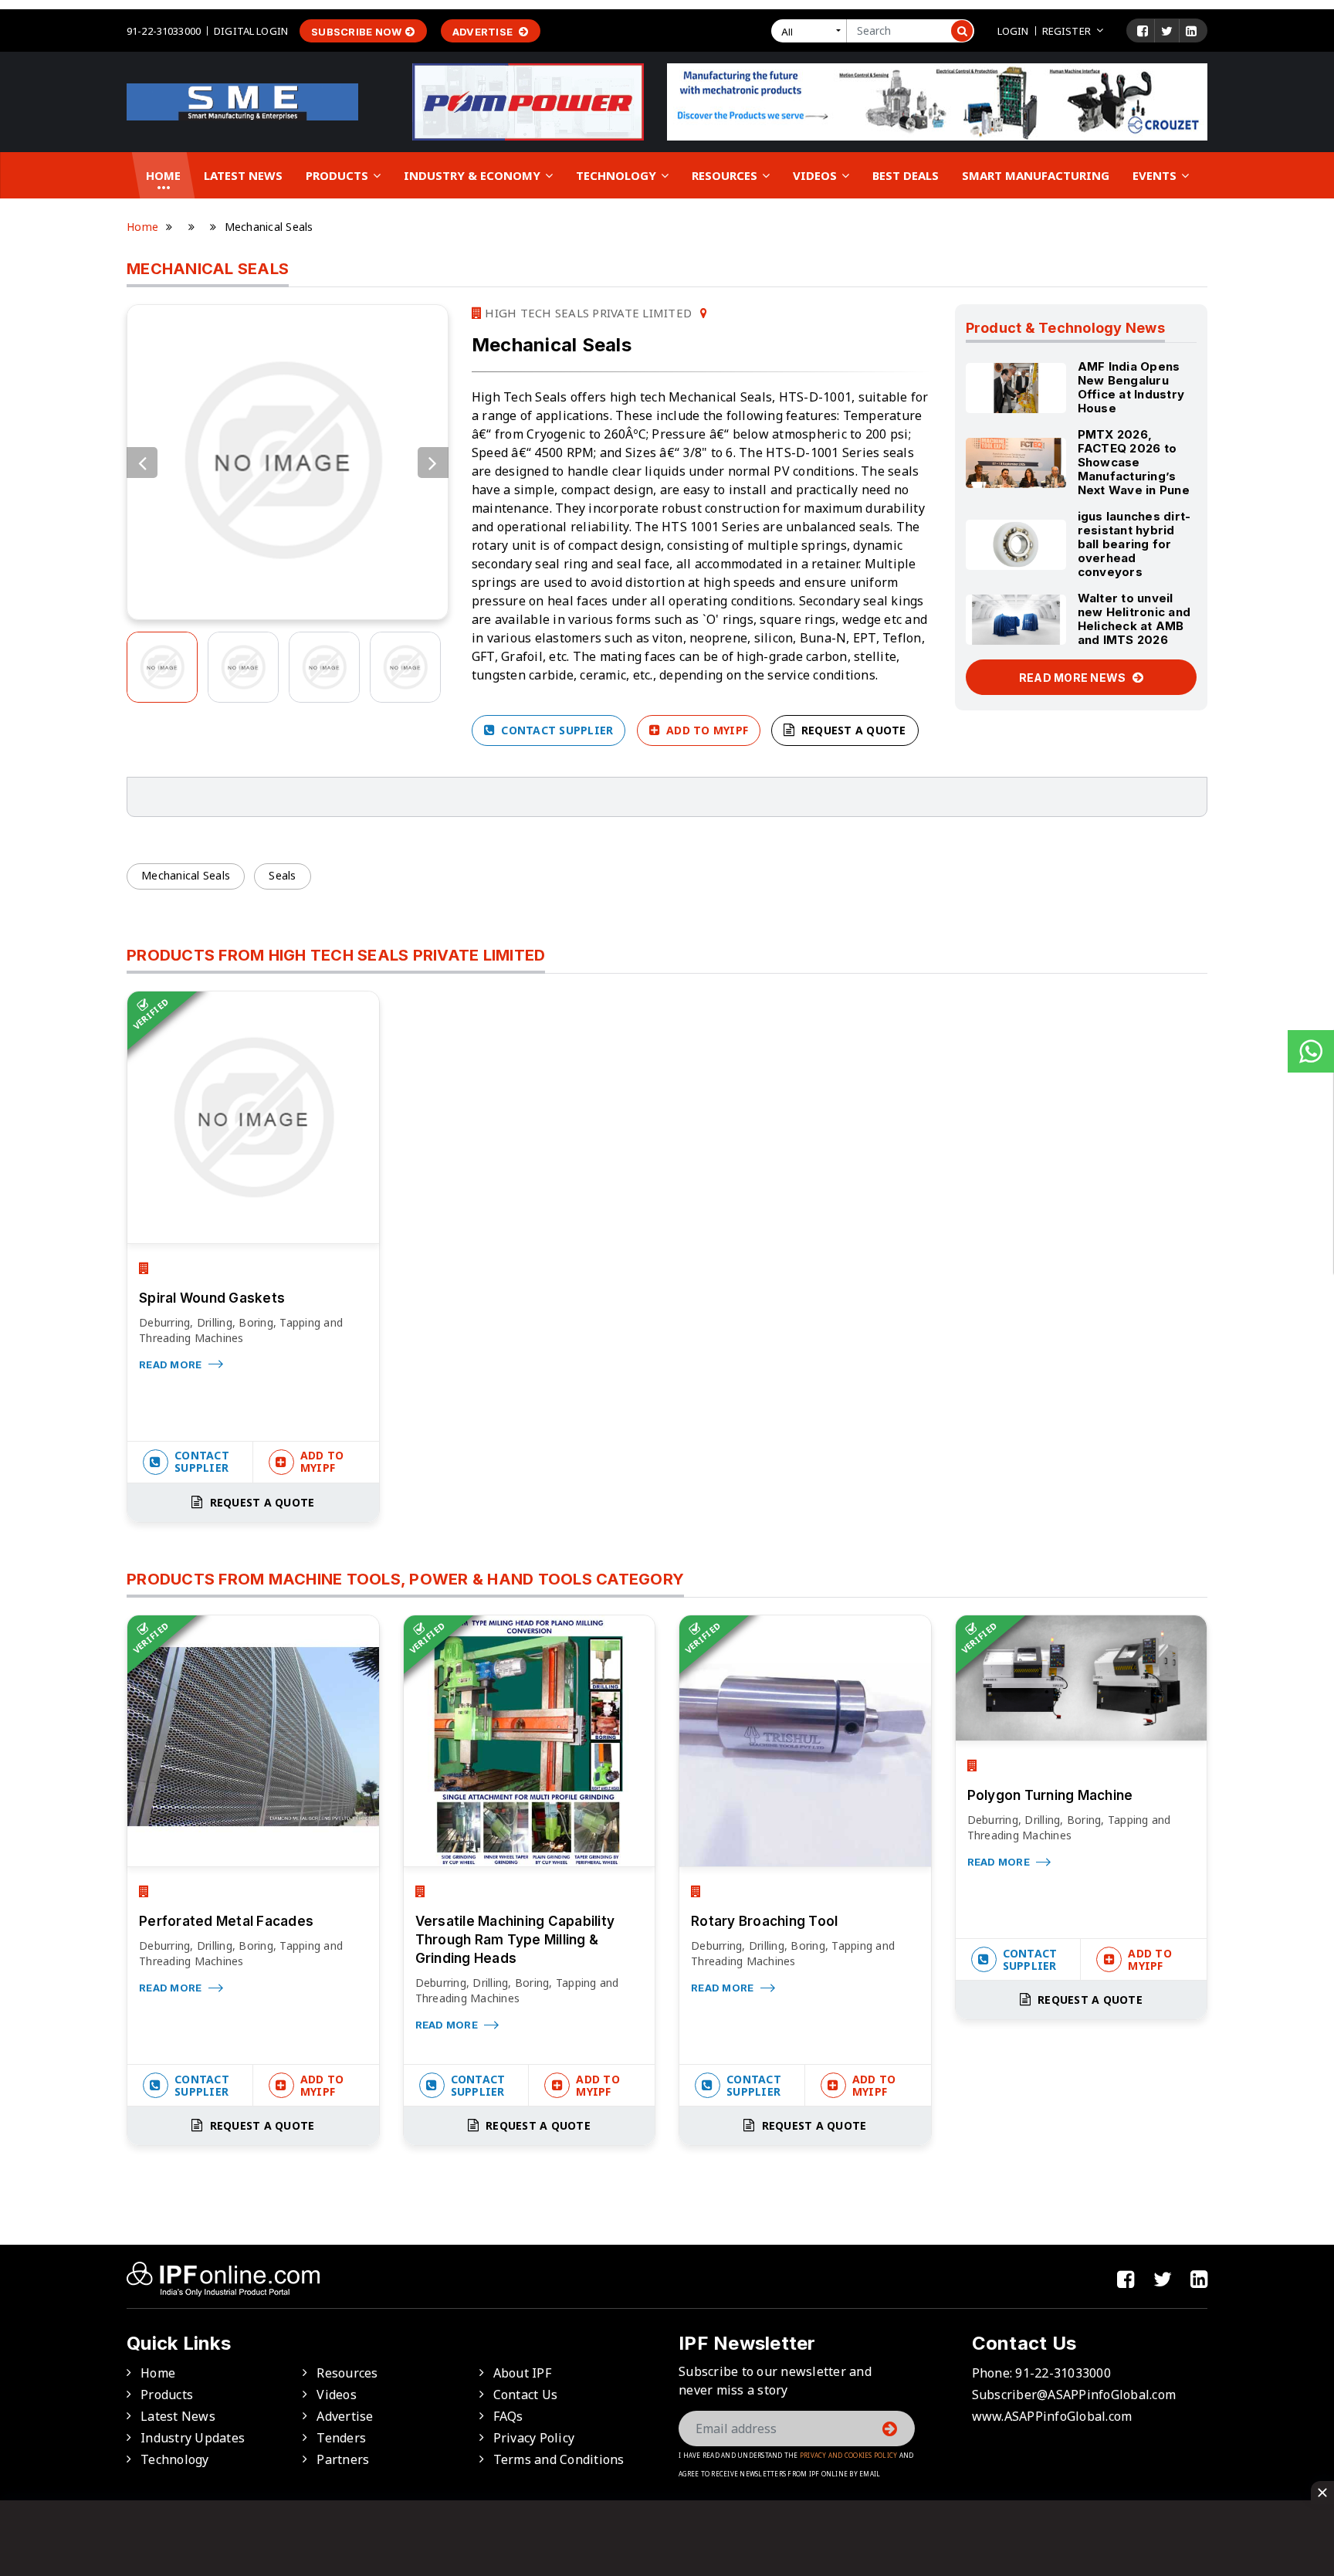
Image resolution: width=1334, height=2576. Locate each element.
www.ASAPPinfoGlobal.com (1052, 2416)
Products (339, 175)
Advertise (484, 32)
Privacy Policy (534, 2438)
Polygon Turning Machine (1050, 1795)
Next (433, 463)
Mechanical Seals (186, 875)
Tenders (341, 2438)
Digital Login (251, 31)
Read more (172, 1364)
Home (163, 175)
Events (1156, 175)
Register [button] (1067, 31)
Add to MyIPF (706, 730)
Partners (343, 2459)
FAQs (508, 2416)
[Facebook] (1143, 31)
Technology (618, 175)
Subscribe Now (356, 32)
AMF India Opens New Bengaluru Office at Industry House (1131, 387)
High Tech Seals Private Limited (587, 313)
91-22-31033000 (164, 31)
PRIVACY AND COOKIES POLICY (849, 2455)
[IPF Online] (242, 100)
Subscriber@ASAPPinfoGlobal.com (1074, 2395)
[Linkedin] (1191, 31)
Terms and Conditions (559, 2459)
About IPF (522, 2373)
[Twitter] (1167, 31)
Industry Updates (193, 2438)
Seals (282, 875)
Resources (726, 175)
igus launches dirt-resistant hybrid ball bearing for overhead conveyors (1134, 544)
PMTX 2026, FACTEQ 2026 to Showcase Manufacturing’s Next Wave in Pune (1134, 462)
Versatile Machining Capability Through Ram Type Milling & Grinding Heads (515, 1940)
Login (1013, 31)
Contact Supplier (555, 730)
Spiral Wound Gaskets (212, 1298)
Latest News (243, 175)
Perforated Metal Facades (226, 1921)
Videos (816, 175)
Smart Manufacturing (1036, 175)
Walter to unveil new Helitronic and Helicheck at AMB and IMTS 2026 (1134, 619)
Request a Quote (852, 730)
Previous (142, 463)
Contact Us (526, 2395)
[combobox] (812, 31)
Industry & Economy (474, 175)
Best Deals (906, 175)
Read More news (1074, 678)
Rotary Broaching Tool (764, 1921)
